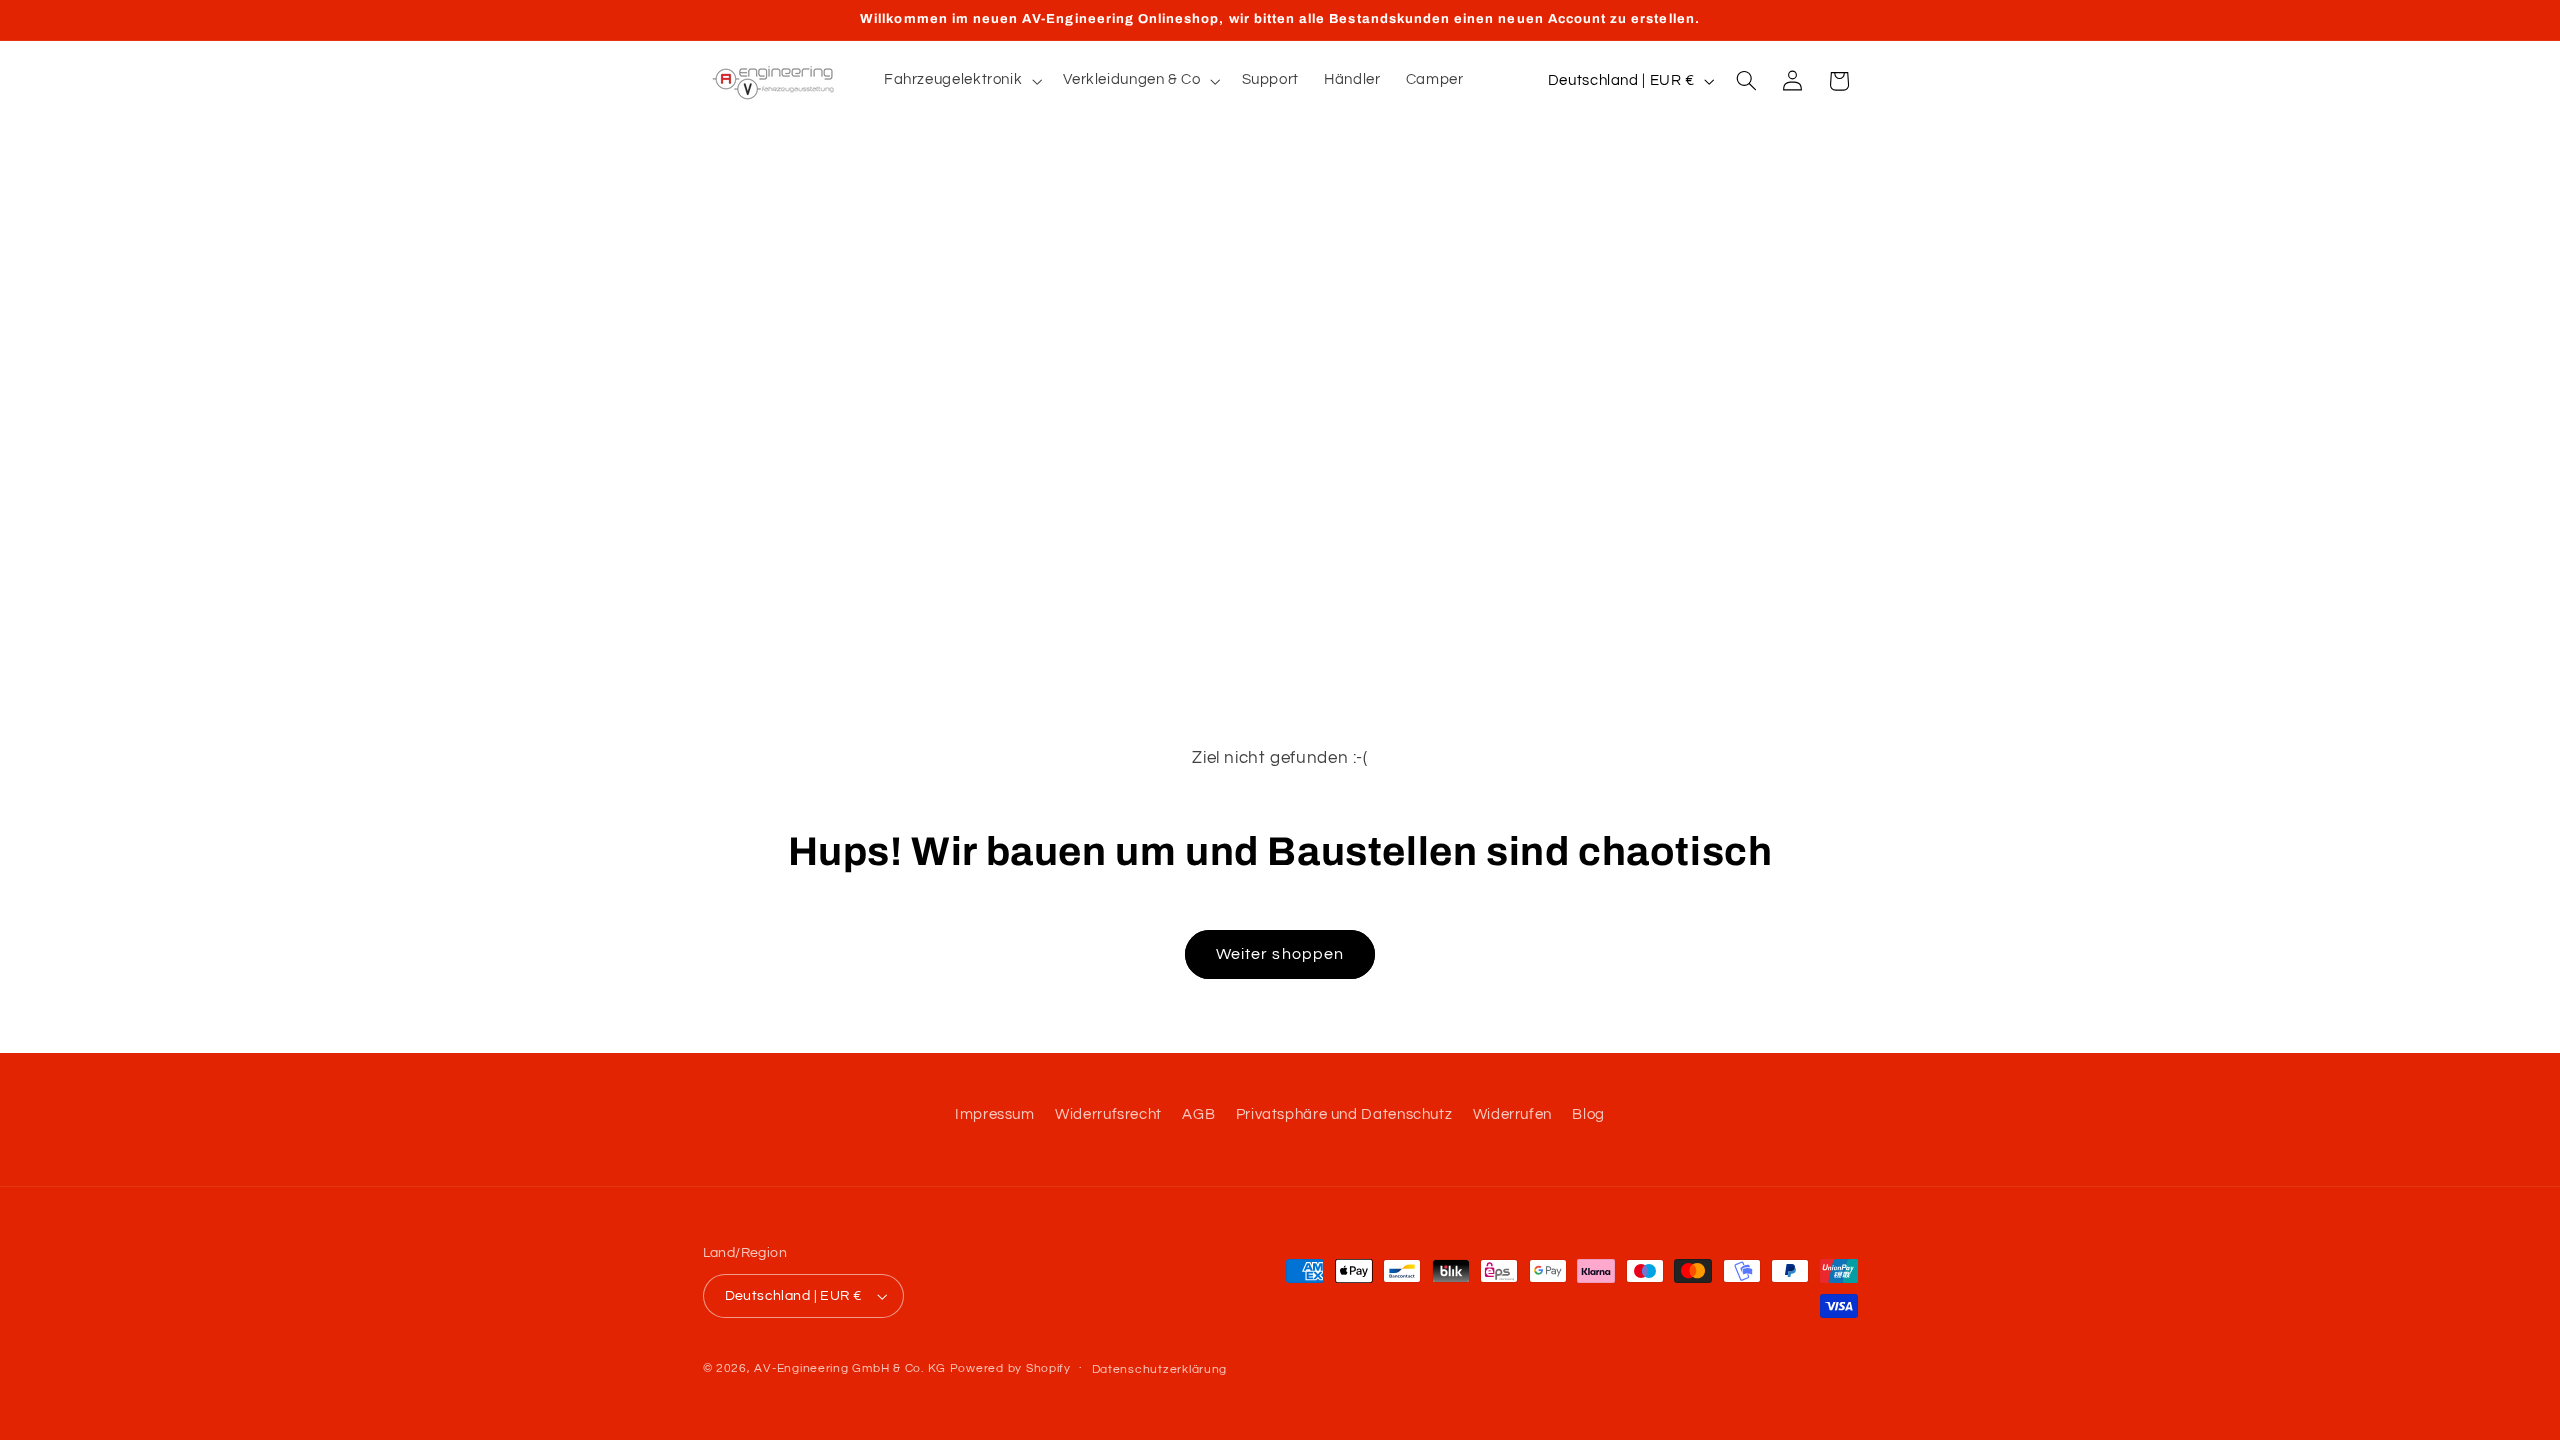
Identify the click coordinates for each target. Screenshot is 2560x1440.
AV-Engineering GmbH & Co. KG (850, 1368)
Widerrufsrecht (1108, 1114)
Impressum (995, 1114)
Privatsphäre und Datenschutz (1344, 1114)
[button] (960, 81)
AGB (1198, 1114)
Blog (1588, 1114)
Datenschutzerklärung (1160, 1369)
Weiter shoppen (1280, 954)
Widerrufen (1512, 1114)
